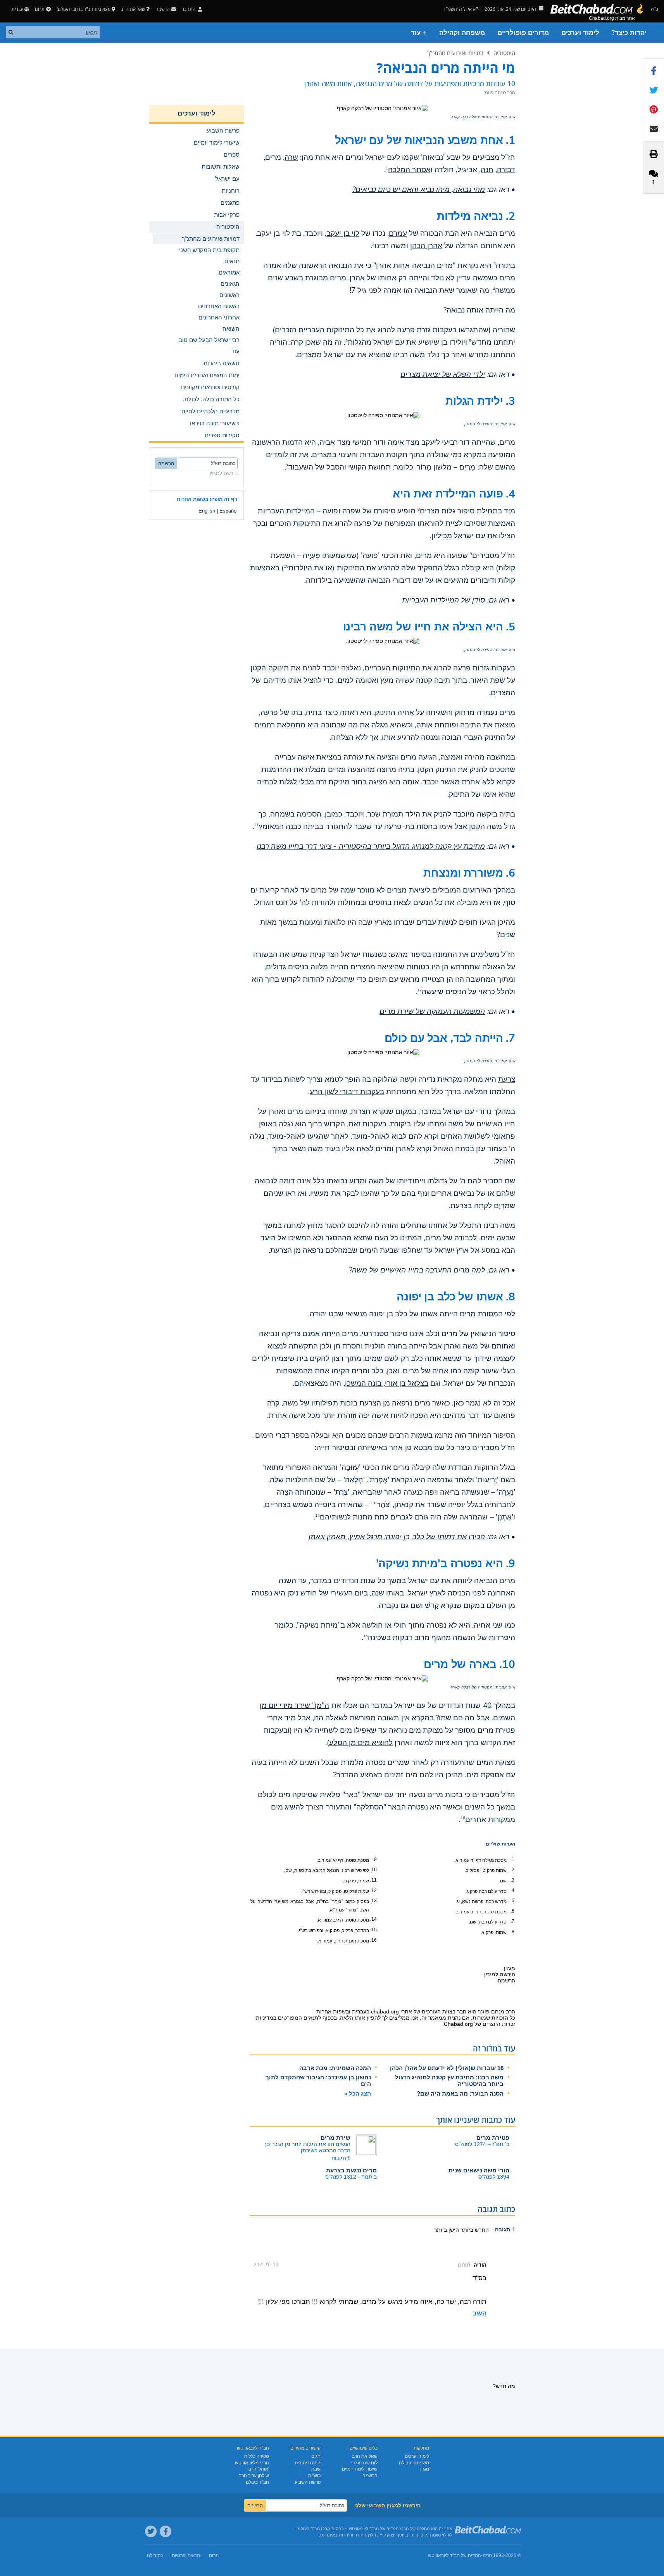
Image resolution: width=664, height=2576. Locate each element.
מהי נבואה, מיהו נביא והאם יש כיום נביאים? (419, 190)
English (207, 511)
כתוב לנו (155, 2555)
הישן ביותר (447, 2230)
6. (512, 1911)
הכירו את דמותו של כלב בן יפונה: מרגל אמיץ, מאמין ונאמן (397, 1537)
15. (373, 1930)
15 (366, 1636)
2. (512, 1870)
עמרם (398, 233)
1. (512, 1859)
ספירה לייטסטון (478, 424)
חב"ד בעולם (257, 2482)
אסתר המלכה (409, 170)
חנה (487, 170)
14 (317, 1516)
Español (229, 511)
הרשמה (370, 2476)
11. (373, 1880)
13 (373, 1503)
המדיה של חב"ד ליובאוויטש (454, 2555)
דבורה (506, 170)
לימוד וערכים (580, 33)
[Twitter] (151, 2531)
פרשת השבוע (308, 2482)
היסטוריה (504, 53)
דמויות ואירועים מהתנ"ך (455, 53)
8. (512, 1932)
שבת (316, 2469)
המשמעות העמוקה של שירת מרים (432, 1012)
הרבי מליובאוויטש (252, 2463)
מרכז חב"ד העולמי (313, 2529)
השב (479, 2313)
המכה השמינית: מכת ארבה (335, 2068)
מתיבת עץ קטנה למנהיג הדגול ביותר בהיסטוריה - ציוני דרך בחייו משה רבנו (371, 846)
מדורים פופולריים (523, 33)
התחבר (189, 9)
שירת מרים (335, 2138)
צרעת (507, 1079)
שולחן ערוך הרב (254, 2476)
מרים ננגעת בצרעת (351, 2170)
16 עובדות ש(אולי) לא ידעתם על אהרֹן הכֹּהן (447, 2068)
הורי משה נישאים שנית (479, 2170)
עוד (235, 351)
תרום (40, 9)
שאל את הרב (133, 9)
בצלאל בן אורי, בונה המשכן (387, 1383)
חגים (316, 2456)
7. (512, 1921)
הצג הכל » (358, 2093)
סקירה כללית (257, 2456)
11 (256, 825)
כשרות (314, 2476)
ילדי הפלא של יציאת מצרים (443, 375)
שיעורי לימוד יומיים (360, 2469)
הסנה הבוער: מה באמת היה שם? (460, 2093)
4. (512, 1891)
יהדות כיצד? (629, 33)
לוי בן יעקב (343, 233)
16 (463, 1818)
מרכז (487, 2555)
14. (373, 1919)
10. (373, 1870)
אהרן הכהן (426, 246)
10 (286, 566)
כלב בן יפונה (388, 1314)
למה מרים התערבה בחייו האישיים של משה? (417, 1270)
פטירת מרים (493, 2138)
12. (373, 1891)
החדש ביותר (474, 2230)
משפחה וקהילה (462, 33)
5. (512, 1901)
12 (419, 990)
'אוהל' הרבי (258, 2469)
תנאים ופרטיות (186, 2555)
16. (373, 1940)
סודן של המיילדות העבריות (443, 600)
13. (373, 1901)
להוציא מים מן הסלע (361, 1743)
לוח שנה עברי (364, 2463)
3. (512, 1880)
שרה (291, 157)
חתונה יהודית (308, 2463)
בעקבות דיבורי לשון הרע (347, 1092)
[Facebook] (166, 2531)
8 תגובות (341, 2158)
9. (375, 1859)
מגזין (425, 2469)
